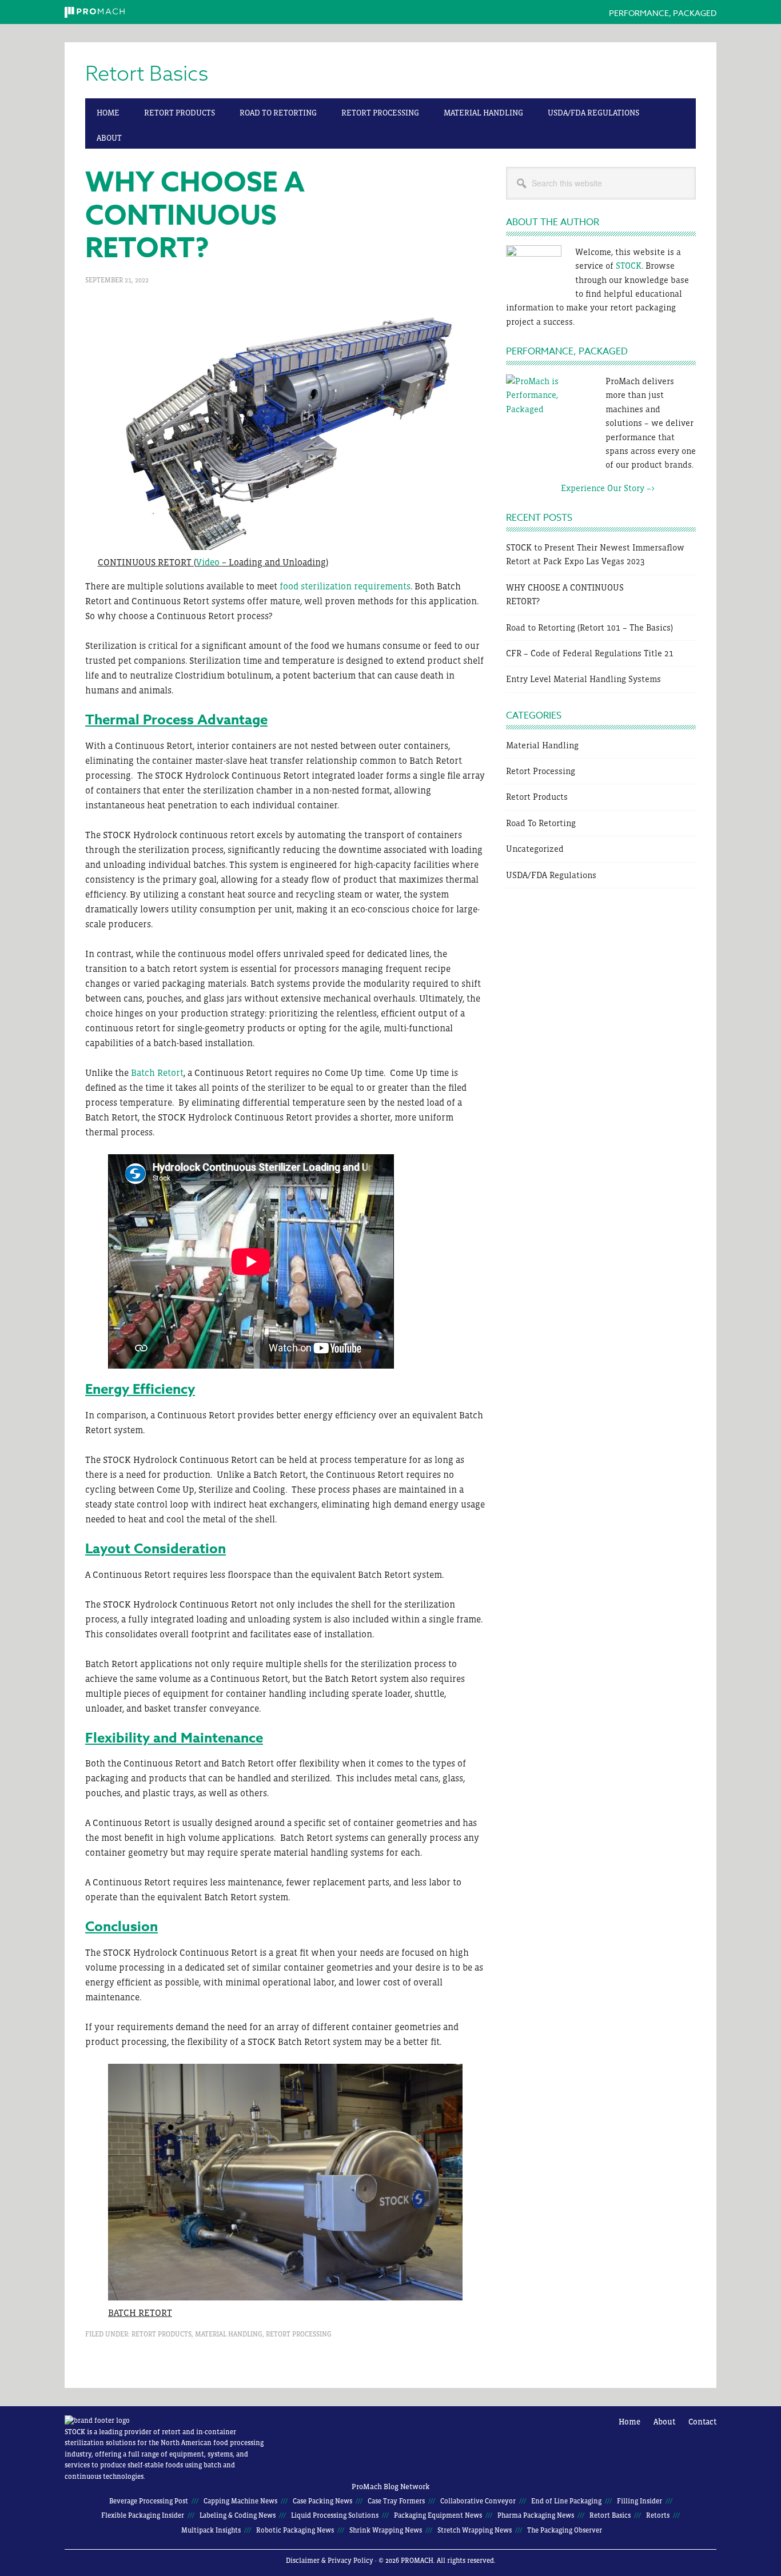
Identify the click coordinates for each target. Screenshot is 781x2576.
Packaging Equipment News (438, 2515)
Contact (702, 2422)
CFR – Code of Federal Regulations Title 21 (590, 653)
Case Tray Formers (396, 2501)
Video (209, 562)
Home (629, 2422)
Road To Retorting (541, 823)
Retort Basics (147, 74)
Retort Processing (299, 2334)
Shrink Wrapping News (386, 2530)
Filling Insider (639, 2501)
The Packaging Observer (565, 2530)
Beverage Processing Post (149, 2501)
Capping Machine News (240, 2501)
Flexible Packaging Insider (143, 2515)
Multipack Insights (211, 2530)
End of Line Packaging (566, 2501)
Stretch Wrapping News (475, 2530)
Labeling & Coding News (238, 2515)
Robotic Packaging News (295, 2530)
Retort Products (162, 2334)
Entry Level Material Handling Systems (583, 679)
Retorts (658, 2515)
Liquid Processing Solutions (335, 2515)
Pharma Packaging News (536, 2515)
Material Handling (229, 2334)
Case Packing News (322, 2501)
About (664, 2422)
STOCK (629, 266)
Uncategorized (535, 849)
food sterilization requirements (345, 586)
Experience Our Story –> (580, 488)
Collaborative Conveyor (478, 2501)
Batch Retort (157, 1072)
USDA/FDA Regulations (551, 875)
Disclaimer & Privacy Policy (330, 2561)
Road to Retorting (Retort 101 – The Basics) (589, 627)
